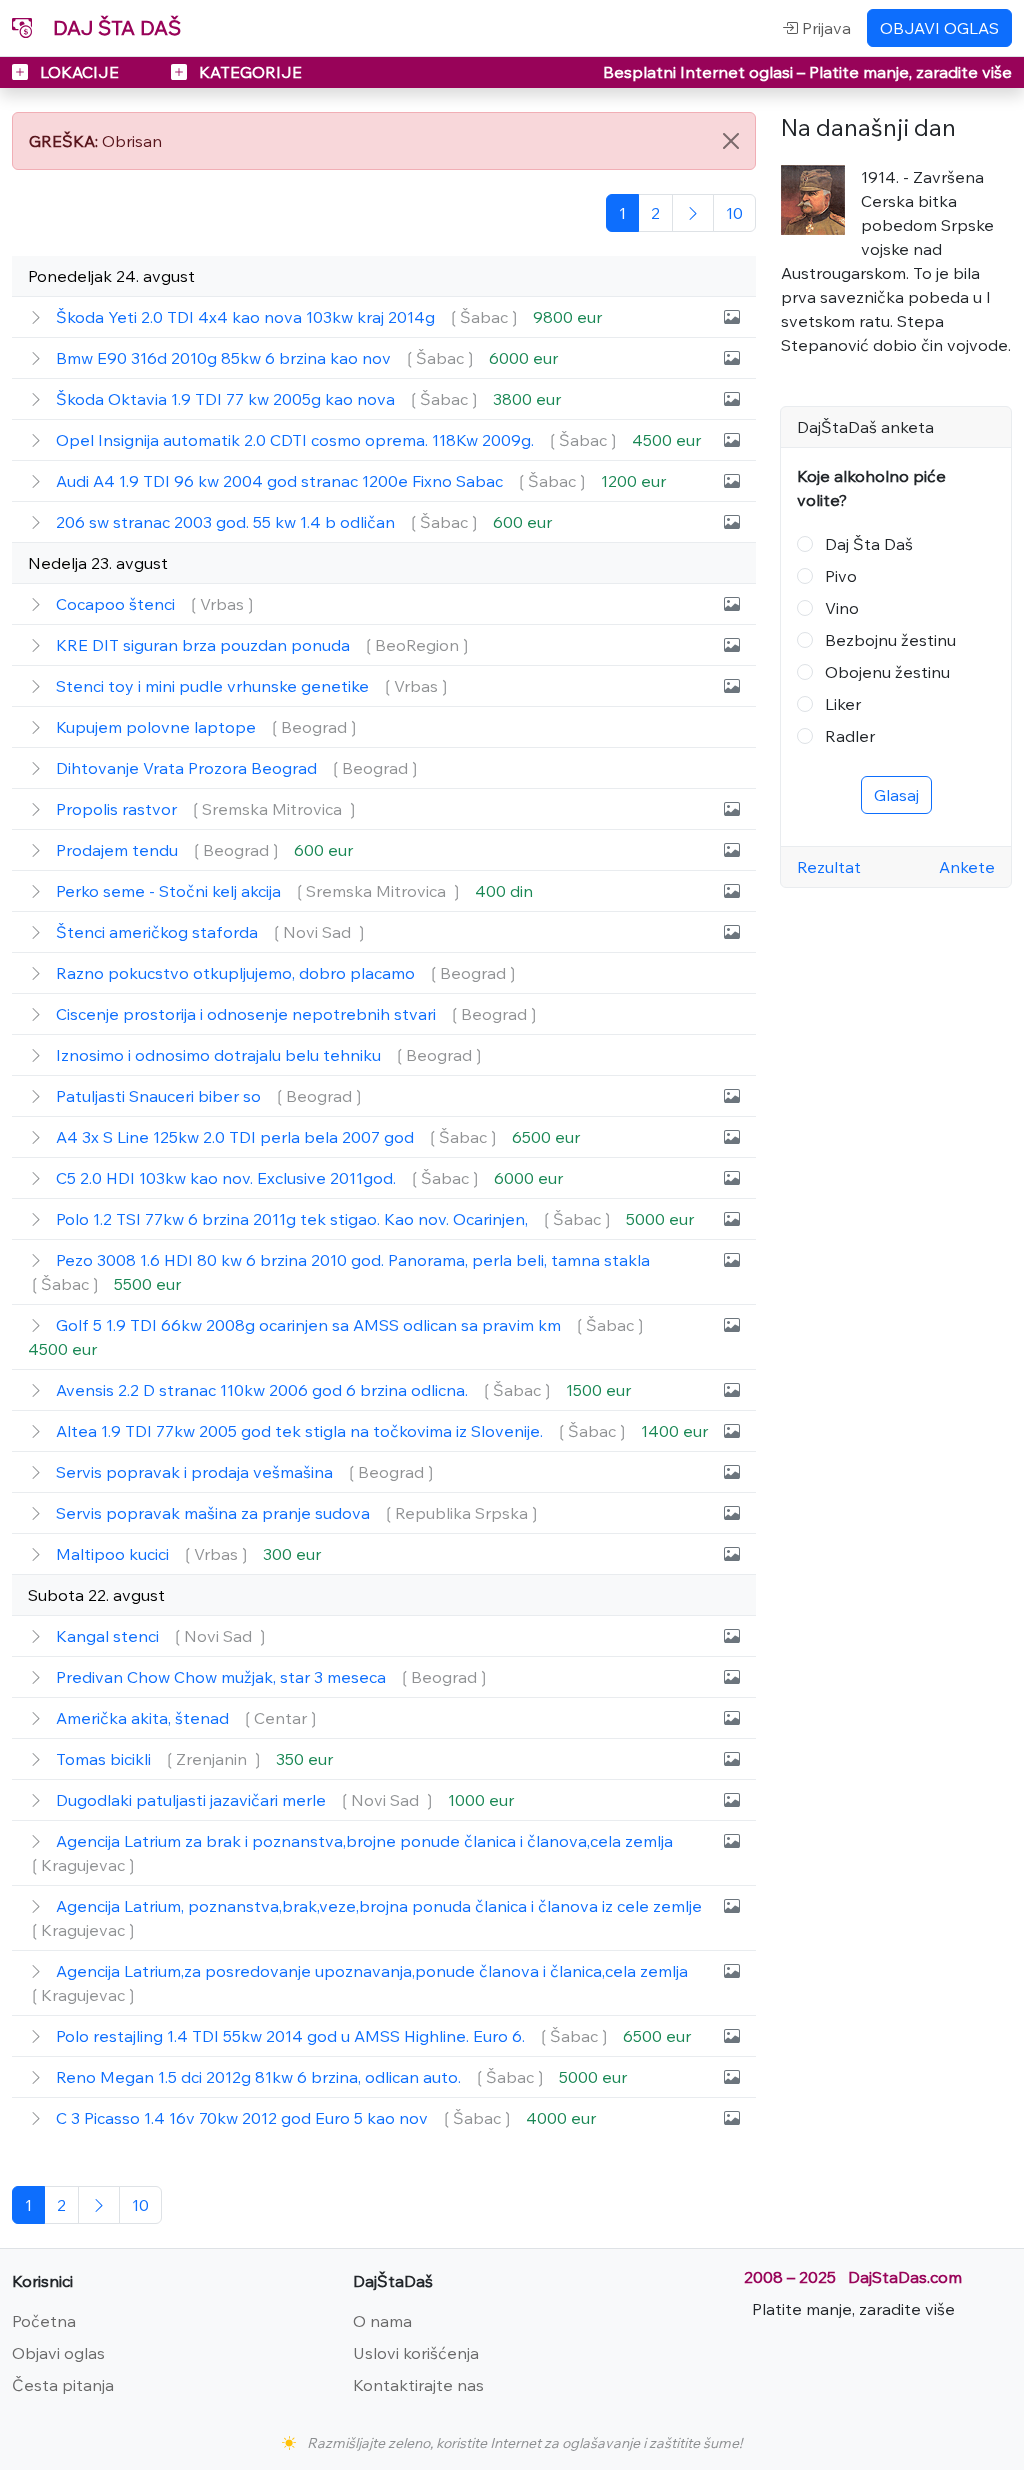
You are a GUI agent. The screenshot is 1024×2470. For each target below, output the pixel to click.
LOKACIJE (79, 72)
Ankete (967, 867)
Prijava (824, 28)
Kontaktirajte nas (418, 2385)
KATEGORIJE (248, 72)
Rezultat (829, 867)
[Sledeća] (693, 213)
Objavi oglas (58, 2353)
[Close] (731, 141)
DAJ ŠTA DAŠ (114, 27)
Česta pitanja (63, 2385)
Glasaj (896, 795)
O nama (382, 2321)
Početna (44, 2321)
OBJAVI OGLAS (939, 28)
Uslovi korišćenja (416, 2353)
